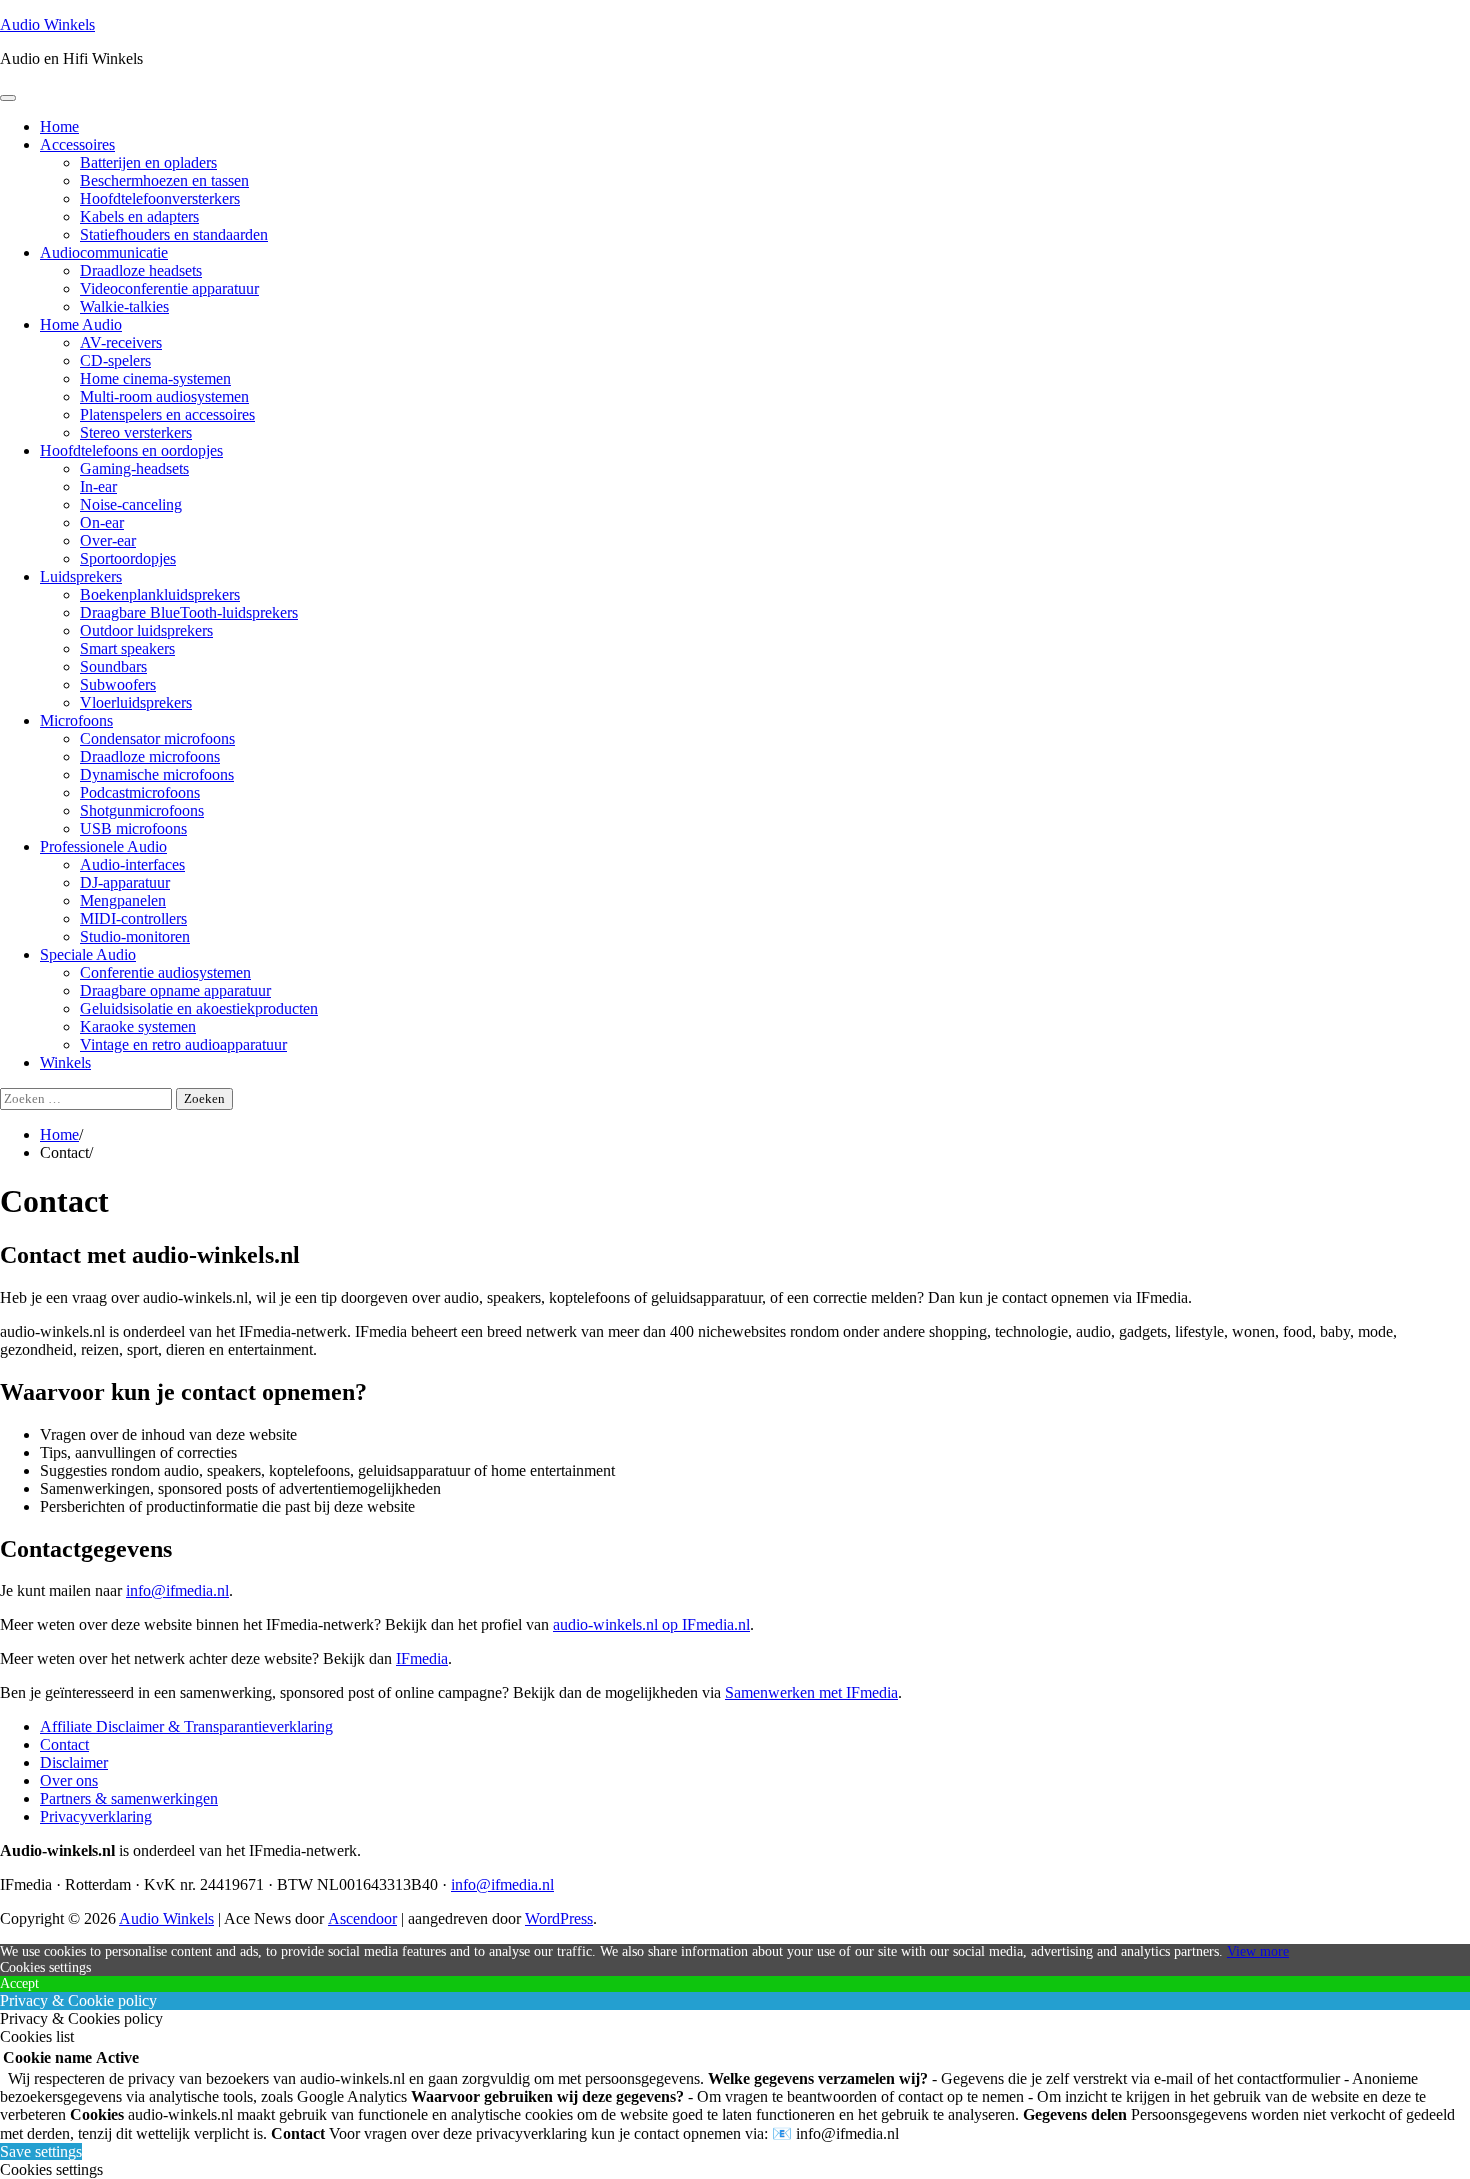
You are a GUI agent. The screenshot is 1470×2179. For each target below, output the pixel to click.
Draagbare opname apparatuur (175, 990)
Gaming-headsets (134, 468)
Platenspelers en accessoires (167, 414)
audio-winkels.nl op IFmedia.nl (651, 1624)
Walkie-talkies (124, 306)
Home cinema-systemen (155, 378)
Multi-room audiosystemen (164, 396)
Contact (64, 1744)
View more (1258, 1951)
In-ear (98, 486)
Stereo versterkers (136, 432)
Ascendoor (362, 1918)
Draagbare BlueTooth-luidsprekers (189, 612)
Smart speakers (127, 648)
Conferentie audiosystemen (165, 972)
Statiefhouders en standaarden (174, 234)
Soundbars (113, 666)
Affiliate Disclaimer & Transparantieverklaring (186, 1726)
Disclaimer (74, 1762)
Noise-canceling (131, 504)
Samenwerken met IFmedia (811, 1692)
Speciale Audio (88, 954)
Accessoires (77, 144)
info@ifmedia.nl (177, 1590)
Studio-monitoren (135, 936)
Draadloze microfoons (150, 756)
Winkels (65, 1062)
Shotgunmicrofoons (142, 810)
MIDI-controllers (133, 918)
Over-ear (108, 540)
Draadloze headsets (141, 270)
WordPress (559, 1918)
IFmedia (422, 1658)
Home (59, 126)
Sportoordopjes (128, 558)
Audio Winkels (47, 24)
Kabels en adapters (139, 216)
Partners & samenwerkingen (129, 1798)
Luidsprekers (81, 576)
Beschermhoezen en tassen (164, 180)
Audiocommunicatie (104, 252)
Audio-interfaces (132, 864)
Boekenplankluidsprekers (160, 594)
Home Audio (81, 324)
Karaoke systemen (138, 1026)
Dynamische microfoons (157, 774)
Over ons (69, 1780)
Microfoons (76, 720)
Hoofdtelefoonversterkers (160, 198)
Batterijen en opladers (148, 162)
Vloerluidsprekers (136, 702)
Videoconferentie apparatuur (169, 288)
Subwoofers (118, 684)
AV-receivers (121, 342)
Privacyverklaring (96, 1816)
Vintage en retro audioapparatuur (183, 1044)
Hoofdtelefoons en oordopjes (131, 450)
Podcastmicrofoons (140, 792)
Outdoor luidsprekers (146, 630)
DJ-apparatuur (125, 882)
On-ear (102, 522)
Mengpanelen (123, 900)
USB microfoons (133, 828)
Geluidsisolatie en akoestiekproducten (199, 1008)
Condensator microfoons (157, 738)
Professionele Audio (103, 846)
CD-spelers (115, 360)
